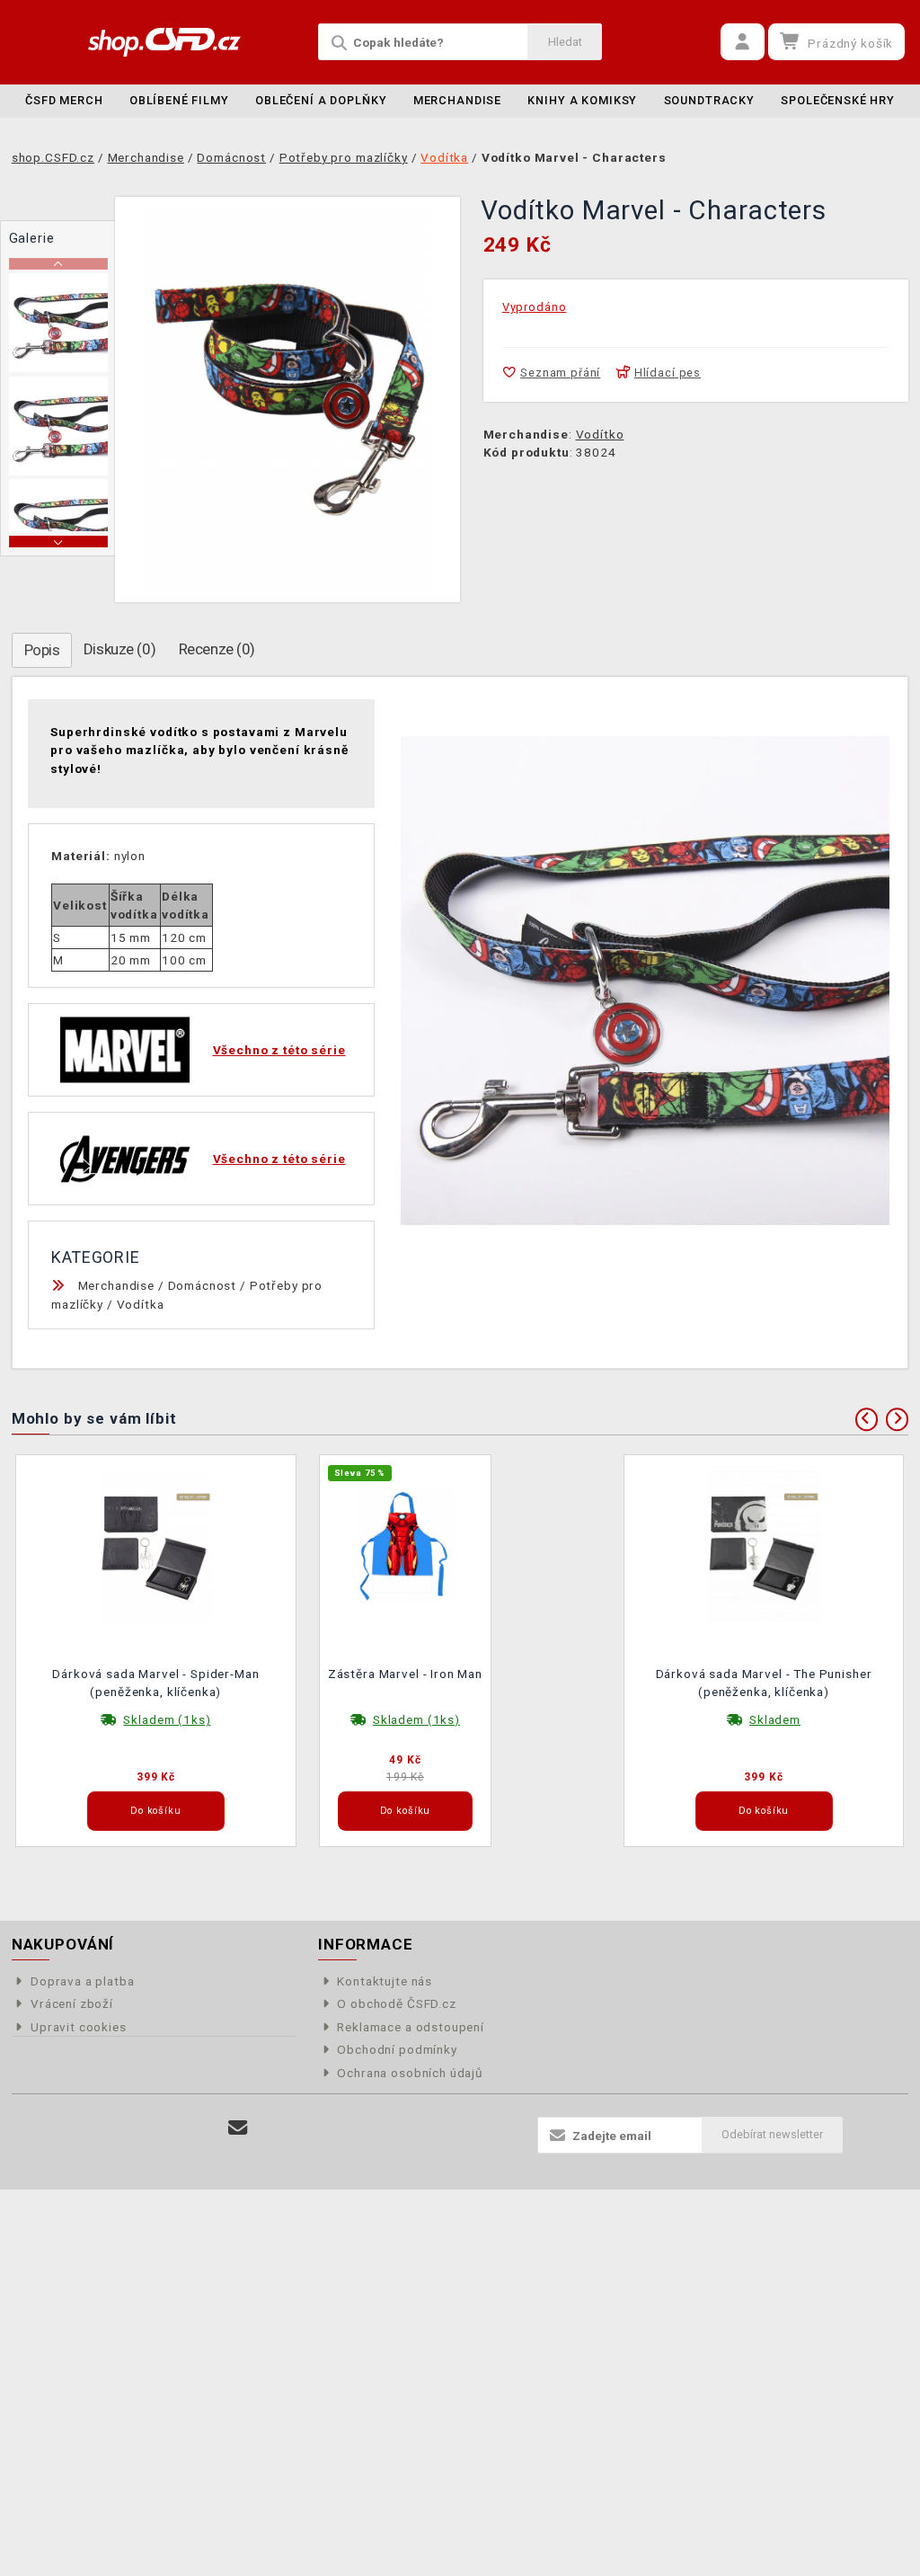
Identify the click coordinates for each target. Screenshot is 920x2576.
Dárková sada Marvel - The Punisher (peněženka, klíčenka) (764, 1683)
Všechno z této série (279, 1050)
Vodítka (141, 1304)
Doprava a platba (83, 1981)
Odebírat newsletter (772, 2134)
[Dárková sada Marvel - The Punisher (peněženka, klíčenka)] (764, 1545)
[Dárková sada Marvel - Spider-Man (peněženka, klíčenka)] (156, 1545)
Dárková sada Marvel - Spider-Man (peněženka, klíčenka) (155, 1683)
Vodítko (600, 434)
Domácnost (203, 1285)
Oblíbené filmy (179, 100)
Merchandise (457, 100)
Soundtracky (709, 100)
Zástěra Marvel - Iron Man (405, 1674)
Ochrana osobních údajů (410, 2073)
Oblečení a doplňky (321, 100)
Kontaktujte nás (385, 1981)
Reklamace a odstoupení (411, 2027)
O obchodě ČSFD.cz (396, 2003)
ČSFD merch (64, 100)
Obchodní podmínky (397, 2049)
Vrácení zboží (72, 2003)
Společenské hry (838, 100)
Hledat (565, 42)
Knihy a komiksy (582, 100)
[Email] (238, 2128)
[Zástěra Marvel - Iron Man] (405, 1545)
